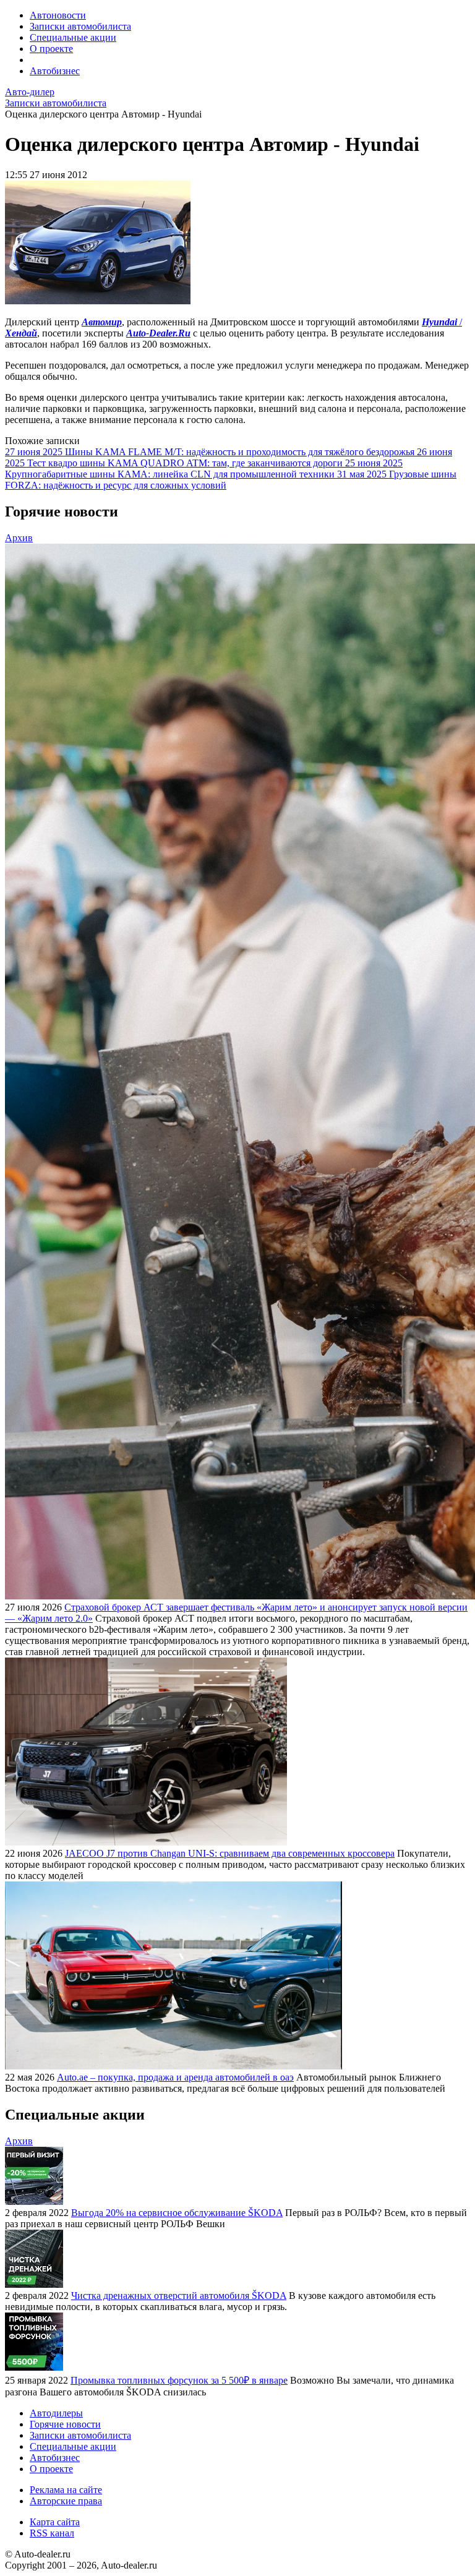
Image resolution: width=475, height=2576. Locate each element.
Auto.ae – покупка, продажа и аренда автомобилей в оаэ (175, 2077)
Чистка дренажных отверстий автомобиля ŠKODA (179, 2296)
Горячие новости (65, 2424)
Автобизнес (55, 71)
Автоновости (58, 15)
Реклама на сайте (66, 2490)
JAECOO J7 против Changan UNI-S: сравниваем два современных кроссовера (230, 1853)
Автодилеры (56, 2413)
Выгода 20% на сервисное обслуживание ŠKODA (177, 2213)
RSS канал (52, 2533)
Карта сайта (55, 2522)
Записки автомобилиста (80, 26)
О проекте (51, 49)
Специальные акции (73, 37)
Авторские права (66, 2501)
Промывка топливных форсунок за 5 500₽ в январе (179, 2380)
